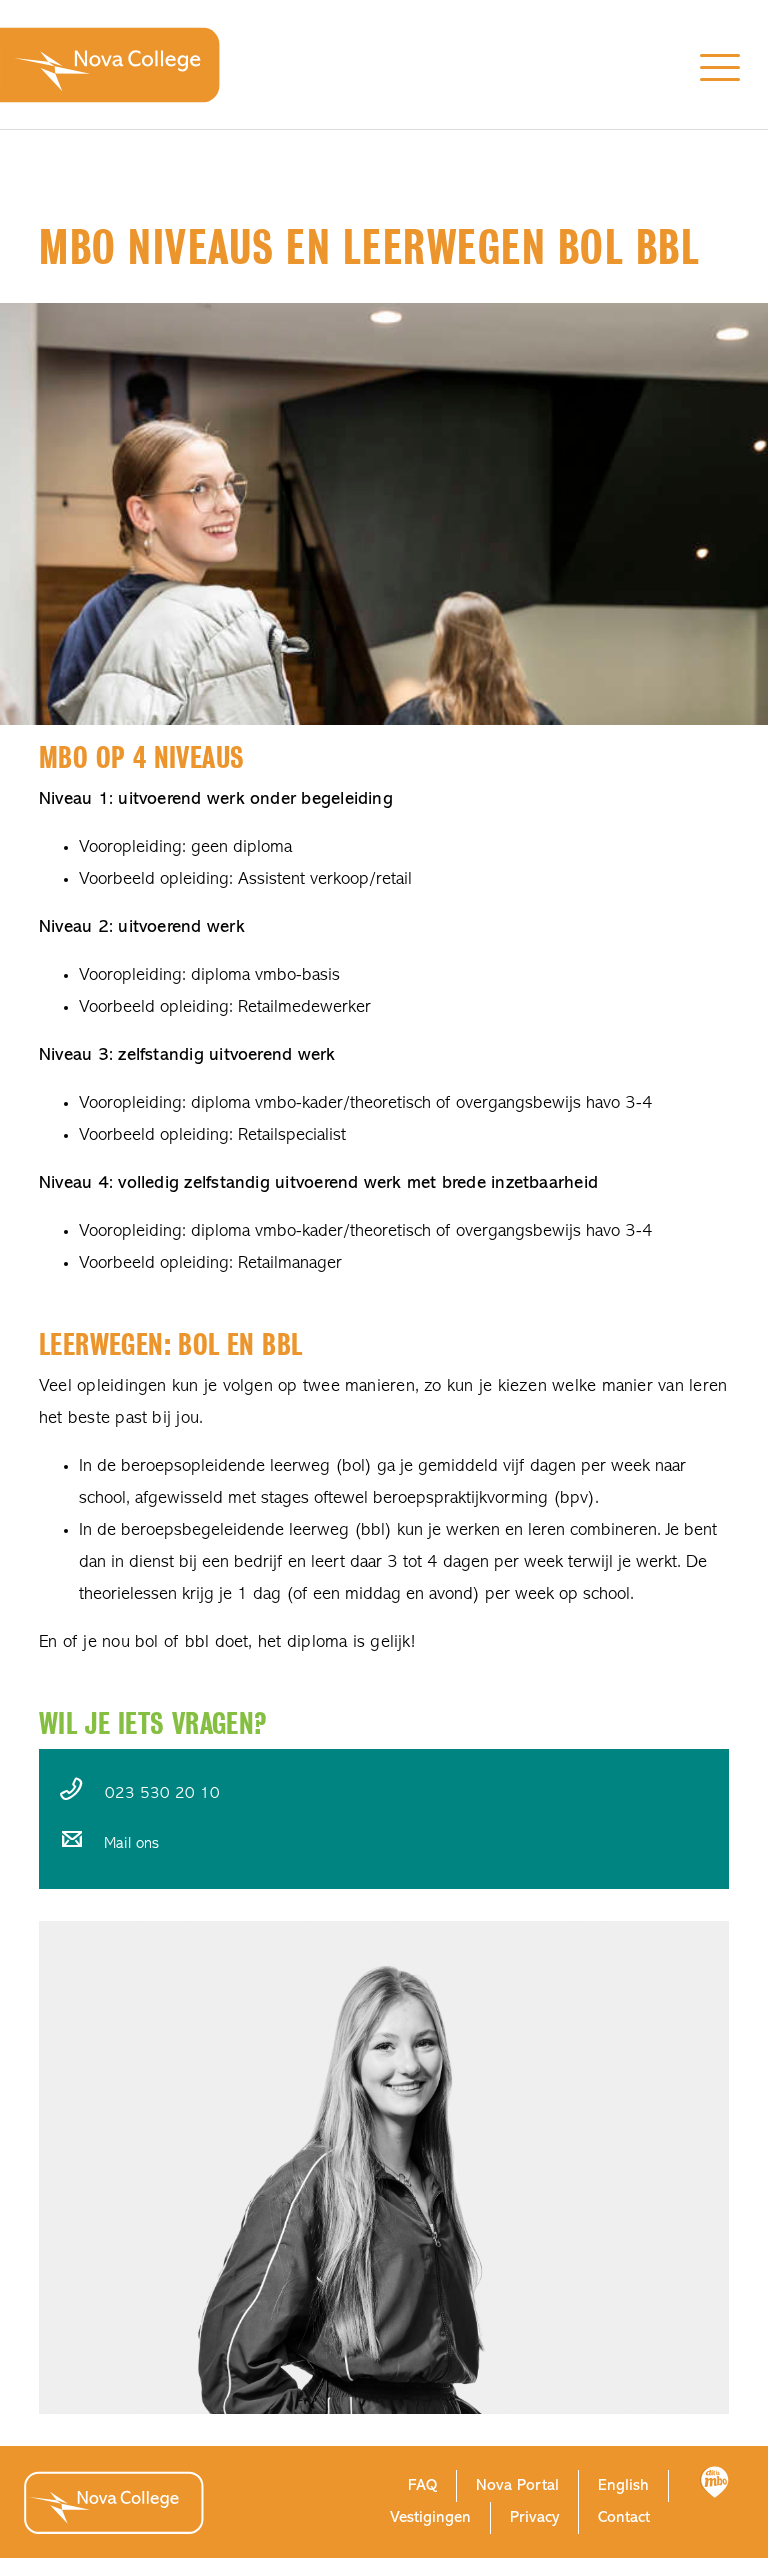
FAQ (422, 2486)
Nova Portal (517, 2486)
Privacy (534, 2518)
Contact (624, 2518)
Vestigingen (430, 2518)
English (623, 2486)
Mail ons (131, 1844)
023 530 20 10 (162, 1794)
